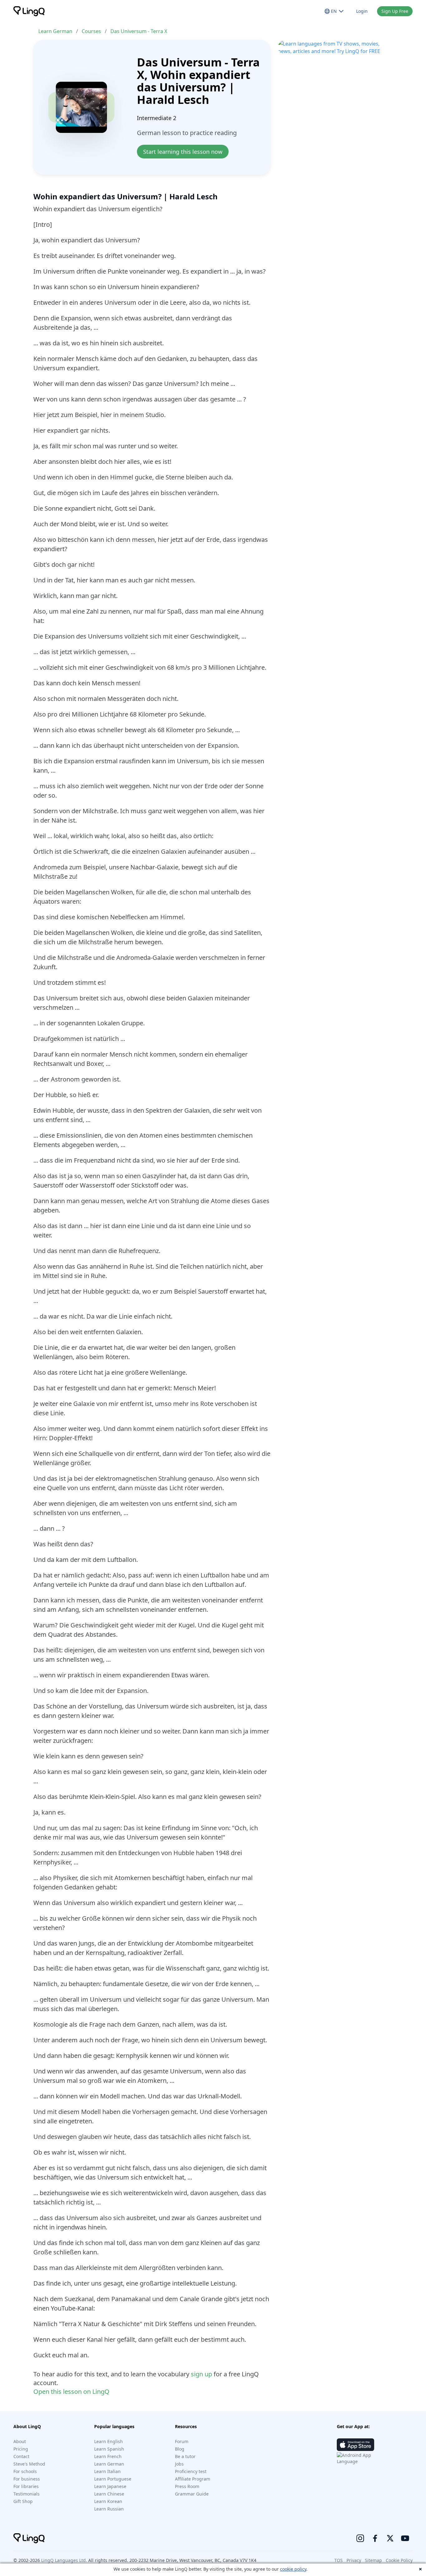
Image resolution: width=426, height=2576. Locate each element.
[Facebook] (375, 2538)
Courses (91, 31)
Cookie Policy (399, 2560)
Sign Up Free (395, 11)
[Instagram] (360, 2538)
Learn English (109, 2441)
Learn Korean (108, 2501)
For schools (25, 2471)
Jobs (179, 2464)
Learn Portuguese (113, 2479)
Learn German (55, 31)
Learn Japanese (110, 2486)
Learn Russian (109, 2509)
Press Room (187, 2486)
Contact (21, 2456)
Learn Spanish (109, 2449)
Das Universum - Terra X (139, 31)
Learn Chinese (109, 2494)
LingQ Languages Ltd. (64, 2560)
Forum (182, 2441)
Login (362, 11)
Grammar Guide (192, 2494)
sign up (201, 2374)
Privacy (354, 2560)
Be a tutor (185, 2456)
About (20, 2441)
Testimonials (27, 2494)
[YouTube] (405, 2538)
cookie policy (293, 2569)
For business (27, 2479)
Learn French (108, 2456)
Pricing (21, 2449)
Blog (180, 2449)
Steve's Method (29, 2464)
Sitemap (373, 2560)
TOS (339, 2560)
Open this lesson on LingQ (71, 2391)
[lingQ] (29, 11)
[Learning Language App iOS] (356, 2445)
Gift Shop (23, 2501)
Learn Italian (107, 2471)
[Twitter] (390, 2538)
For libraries (26, 2486)
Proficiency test (191, 2471)
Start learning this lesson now (183, 152)
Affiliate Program (193, 2479)
